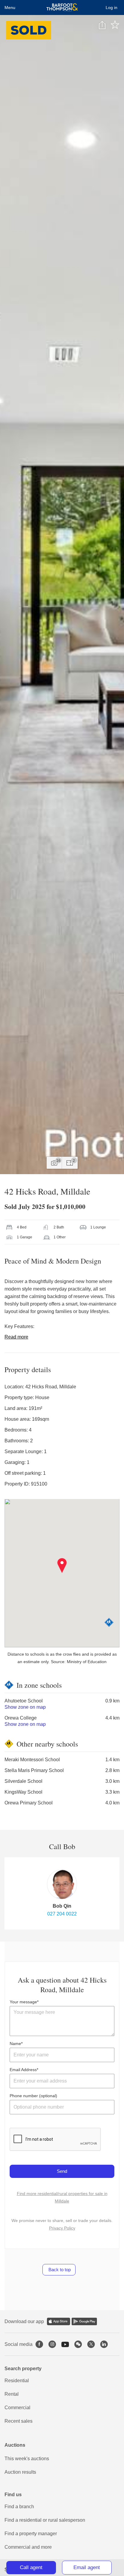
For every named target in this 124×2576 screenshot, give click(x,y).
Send (62, 2171)
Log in (112, 7)
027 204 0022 (62, 1914)
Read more (16, 1337)
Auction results (20, 2472)
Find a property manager (31, 2534)
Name (15, 2044)
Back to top (59, 2270)
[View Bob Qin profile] (62, 1884)
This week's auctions (27, 2459)
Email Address (23, 2070)
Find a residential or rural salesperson (45, 2520)
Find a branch (19, 2507)
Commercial (17, 2408)
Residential (17, 2381)
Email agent (87, 2567)
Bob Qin (62, 1906)
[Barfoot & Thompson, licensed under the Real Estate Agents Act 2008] (62, 7)
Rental (12, 2394)
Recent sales (19, 2421)
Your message (23, 2002)
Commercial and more (28, 2547)
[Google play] (84, 2321)
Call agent (31, 2567)
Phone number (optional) (33, 2096)
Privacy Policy (62, 2228)
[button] (62, 1566)
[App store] (59, 2321)
